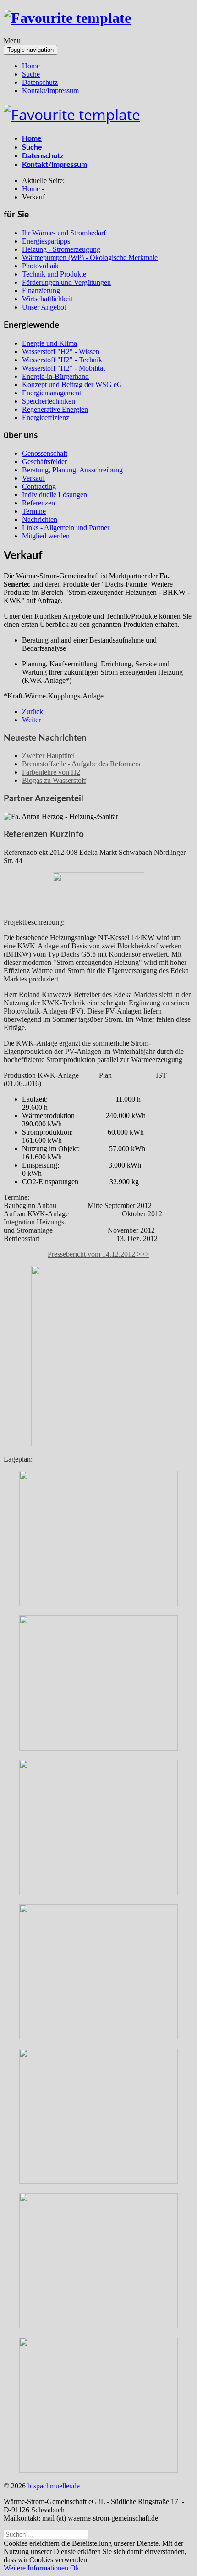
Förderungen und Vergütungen (66, 282)
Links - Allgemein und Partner (66, 528)
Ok (75, 2568)
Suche (31, 74)
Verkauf (33, 478)
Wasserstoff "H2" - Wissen (61, 352)
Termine (34, 511)
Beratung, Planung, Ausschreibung (72, 470)
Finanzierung (41, 291)
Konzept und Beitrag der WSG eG (72, 385)
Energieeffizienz (46, 418)
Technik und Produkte (54, 274)
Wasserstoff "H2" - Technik (62, 360)
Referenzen (38, 503)
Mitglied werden (46, 536)
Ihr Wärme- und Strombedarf (64, 233)
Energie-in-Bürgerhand (55, 376)
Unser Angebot (44, 307)
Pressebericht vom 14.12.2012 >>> (98, 1254)
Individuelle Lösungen (55, 495)
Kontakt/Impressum (50, 91)
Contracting (39, 486)
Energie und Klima (49, 343)
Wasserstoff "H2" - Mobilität (63, 368)
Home (31, 66)
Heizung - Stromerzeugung (61, 249)
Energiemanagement (52, 393)
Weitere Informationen (36, 2568)
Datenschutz (40, 82)
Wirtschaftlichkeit (47, 299)
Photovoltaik (40, 266)
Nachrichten (40, 519)
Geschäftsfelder (44, 462)
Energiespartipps (46, 241)
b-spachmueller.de (54, 2486)
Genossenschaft (45, 453)
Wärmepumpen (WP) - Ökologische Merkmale (90, 258)
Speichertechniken (49, 401)
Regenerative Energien (55, 409)
